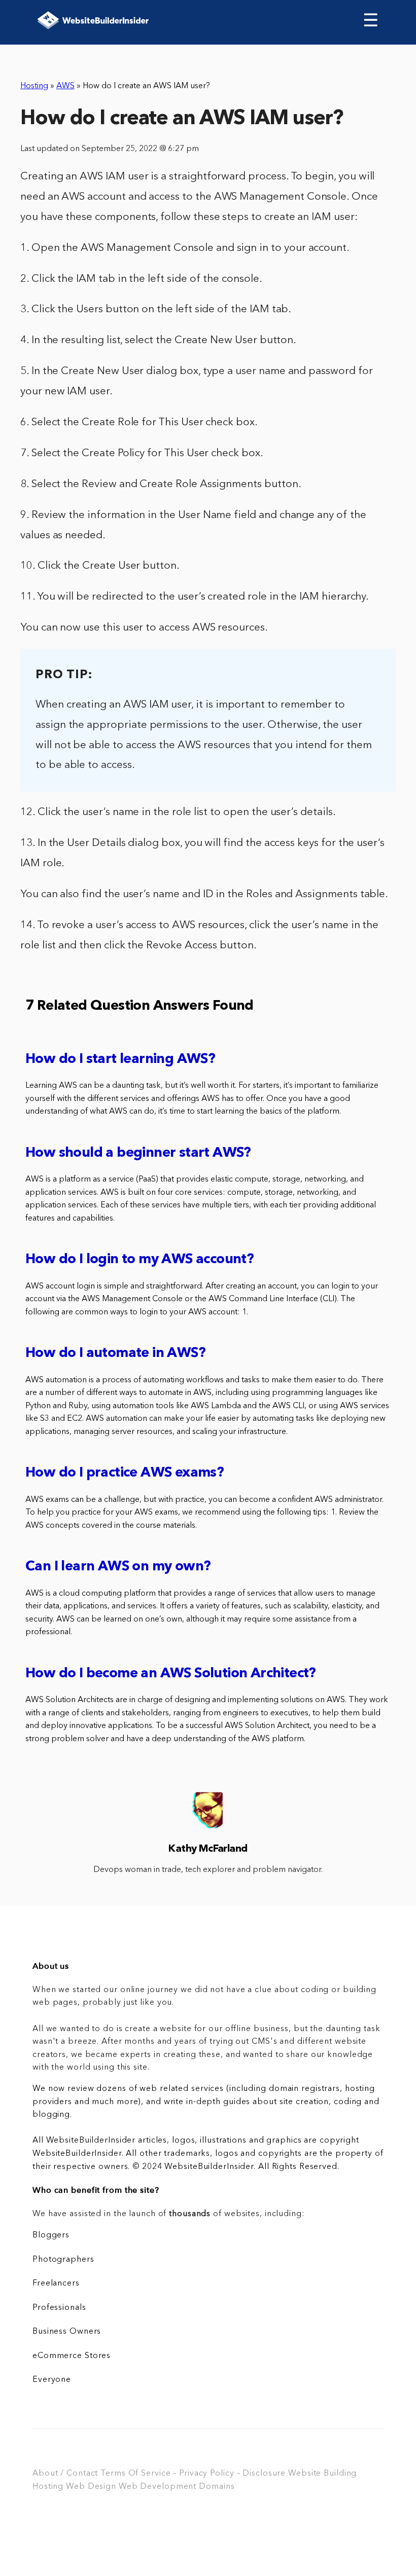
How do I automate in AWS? (115, 1354)
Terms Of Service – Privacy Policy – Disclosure (193, 2474)
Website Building (322, 2474)
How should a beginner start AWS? (138, 1153)
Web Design (91, 2487)
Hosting (34, 86)
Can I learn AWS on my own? (118, 1567)
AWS (65, 86)
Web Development (158, 2487)
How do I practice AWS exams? (125, 1473)
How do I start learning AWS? (120, 1060)
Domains (217, 2487)
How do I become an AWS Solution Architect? (171, 1674)
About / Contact (65, 2474)
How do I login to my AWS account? (140, 1260)
